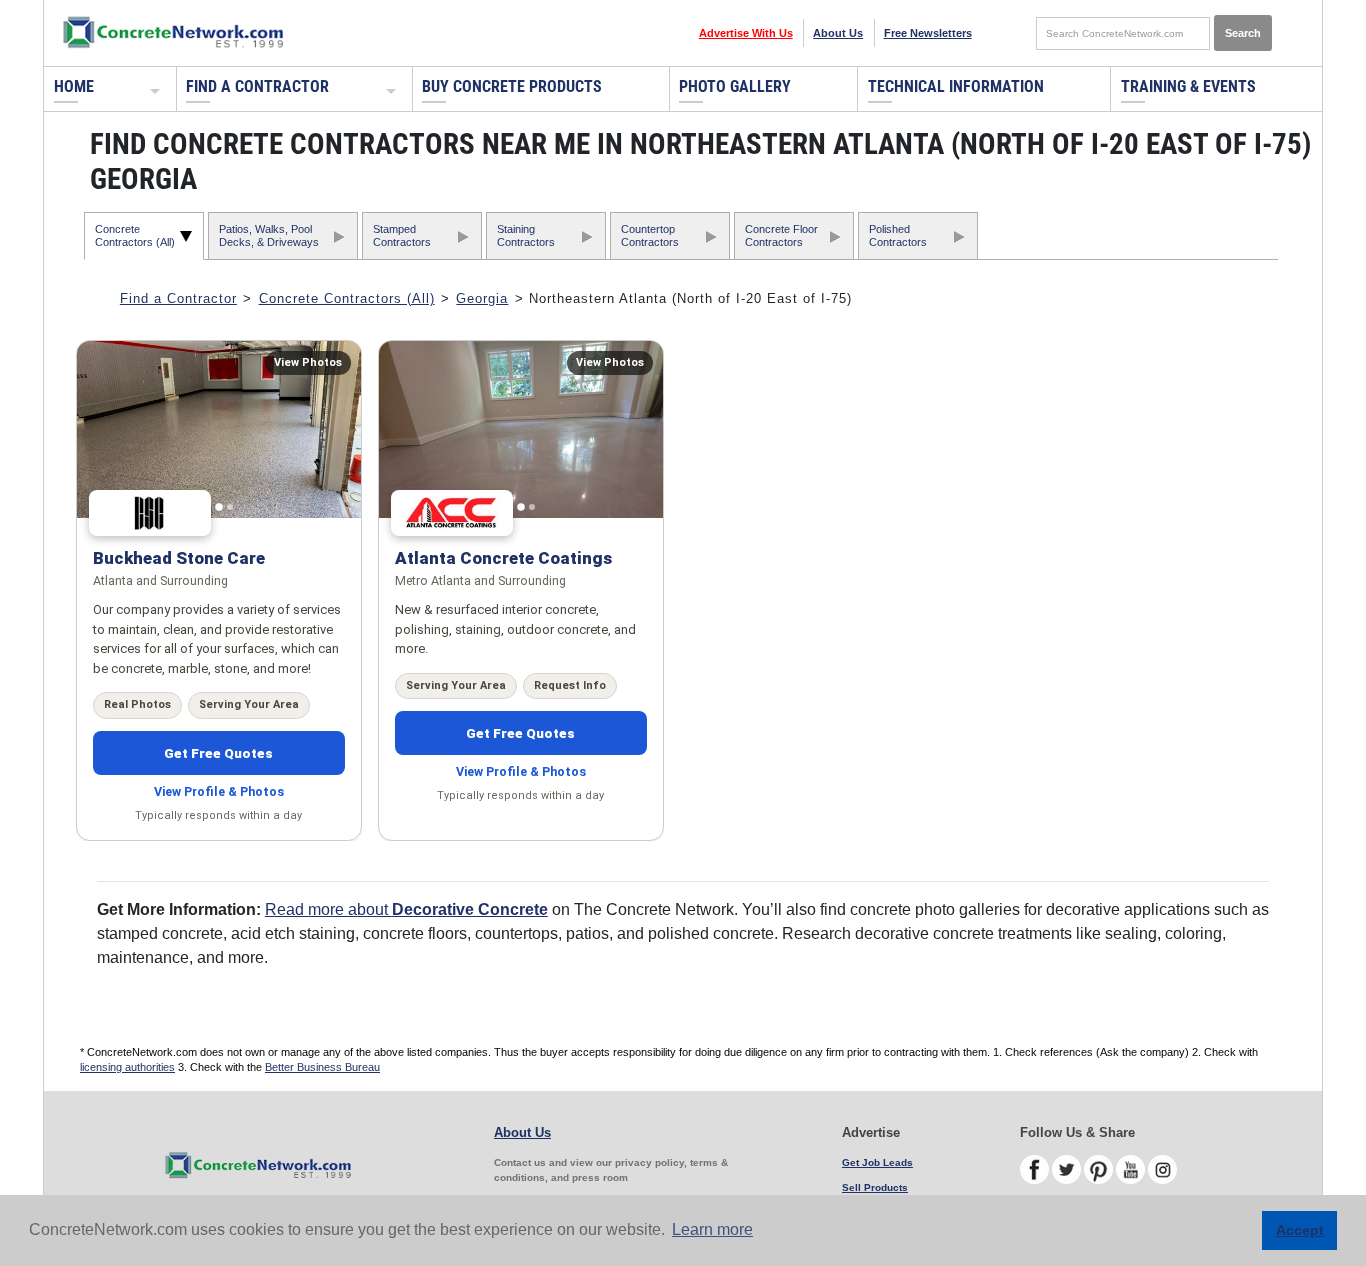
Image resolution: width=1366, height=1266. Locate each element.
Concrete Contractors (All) (135, 235)
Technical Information (956, 86)
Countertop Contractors (650, 235)
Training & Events (1188, 86)
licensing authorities (127, 1067)
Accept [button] (1300, 1230)
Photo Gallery (735, 86)
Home (74, 86)
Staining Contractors (526, 235)
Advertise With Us (746, 33)
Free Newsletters (928, 33)
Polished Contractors (898, 235)
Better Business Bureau (322, 1067)
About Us (838, 33)
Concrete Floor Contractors (781, 235)
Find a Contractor (257, 86)
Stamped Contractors (402, 235)
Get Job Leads (877, 1162)
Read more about (406, 909)
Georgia (482, 298)
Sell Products (875, 1187)
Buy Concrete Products (512, 86)
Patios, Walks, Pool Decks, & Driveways (269, 235)
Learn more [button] (712, 1229)
